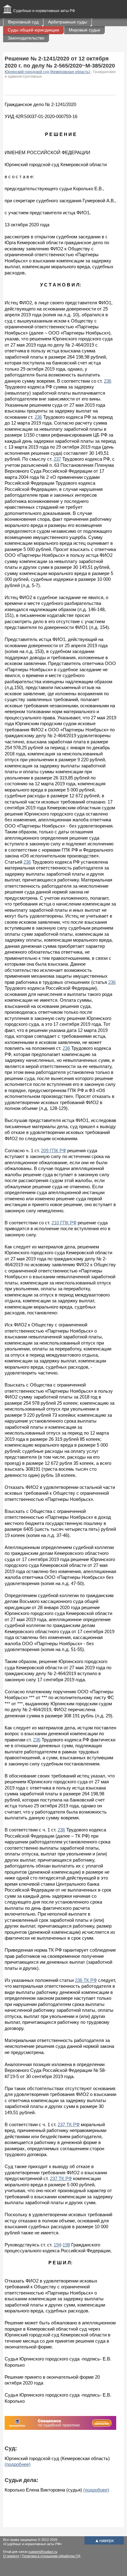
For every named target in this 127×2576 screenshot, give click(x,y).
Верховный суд (23, 22)
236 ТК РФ (86, 1980)
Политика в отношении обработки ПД (51, 2556)
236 (108, 381)
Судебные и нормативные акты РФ (44, 11)
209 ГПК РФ (53, 1150)
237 (57, 459)
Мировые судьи (84, 30)
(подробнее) (18, 2464)
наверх (104, 2540)
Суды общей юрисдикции (33, 30)
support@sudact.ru (43, 2552)
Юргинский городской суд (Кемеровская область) (48, 72)
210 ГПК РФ (64, 1223)
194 (57, 2245)
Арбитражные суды (68, 22)
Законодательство (26, 38)
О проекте (11, 2556)
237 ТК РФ (69, 2124)
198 (66, 2245)
